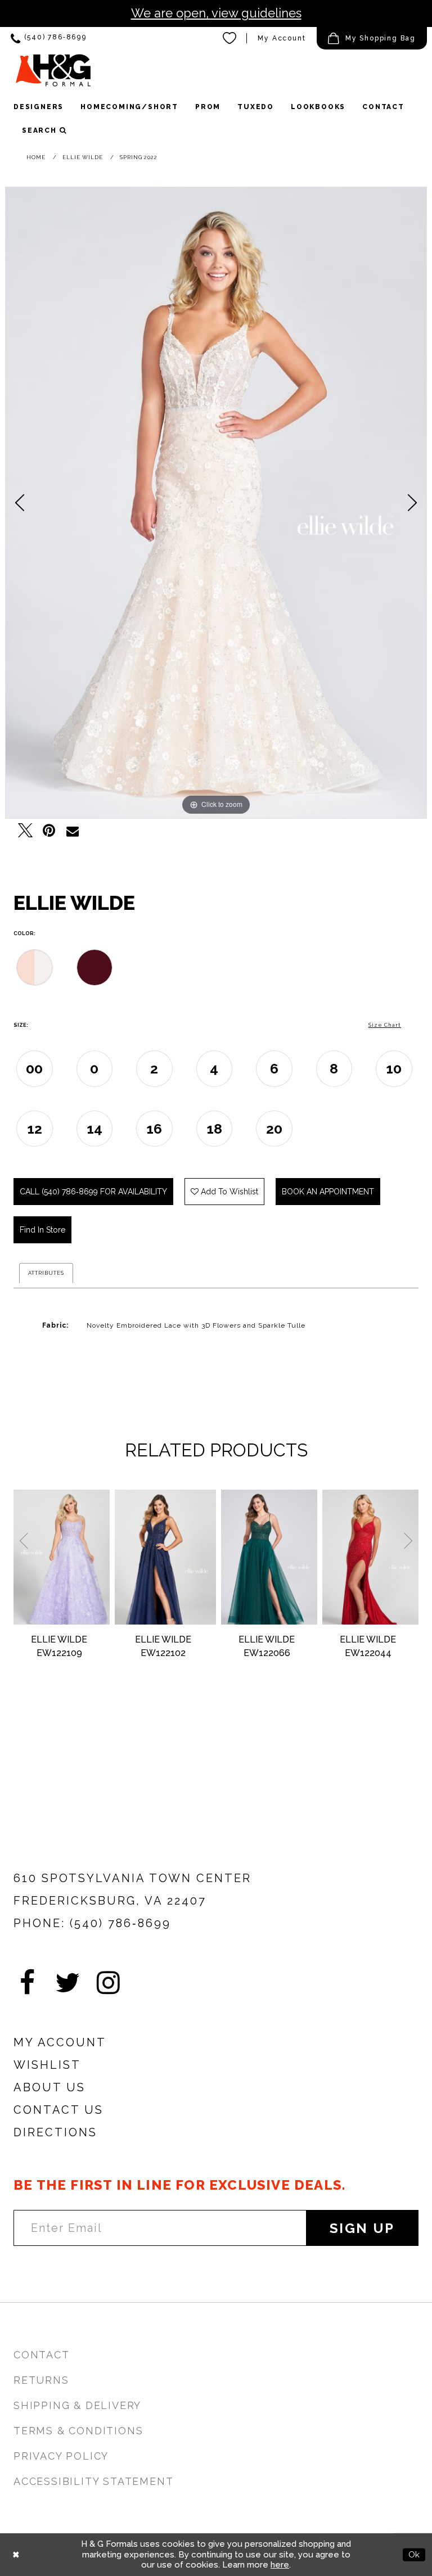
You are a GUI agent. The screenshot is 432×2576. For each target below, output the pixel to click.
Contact (42, 2355)
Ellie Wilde (83, 157)
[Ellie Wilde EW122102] (165, 1557)
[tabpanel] (216, 503)
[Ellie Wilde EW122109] (62, 1557)
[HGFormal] (53, 70)
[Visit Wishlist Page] (230, 38)
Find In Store (42, 1230)
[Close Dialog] (16, 2554)
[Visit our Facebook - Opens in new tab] (27, 1983)
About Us (49, 2087)
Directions (55, 2132)
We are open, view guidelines (216, 13)
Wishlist (47, 2065)
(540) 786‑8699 (120, 1923)
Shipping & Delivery (77, 2405)
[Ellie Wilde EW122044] (370, 1557)
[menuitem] (49, 39)
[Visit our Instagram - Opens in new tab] (108, 1983)
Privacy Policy (61, 2456)
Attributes (46, 1273)
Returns (41, 2380)
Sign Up (362, 2228)
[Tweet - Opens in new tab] (25, 831)
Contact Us (58, 2110)
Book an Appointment (328, 1192)
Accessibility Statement (93, 2481)
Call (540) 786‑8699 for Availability (93, 1192)
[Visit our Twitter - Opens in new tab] (67, 1983)
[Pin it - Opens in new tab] (49, 831)
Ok (414, 2554)
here (280, 2565)
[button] (372, 38)
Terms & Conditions (78, 2431)
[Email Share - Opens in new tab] (73, 831)
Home (36, 157)
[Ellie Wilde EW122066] (269, 1557)
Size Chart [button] (385, 1025)
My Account (282, 38)
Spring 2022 (139, 157)
